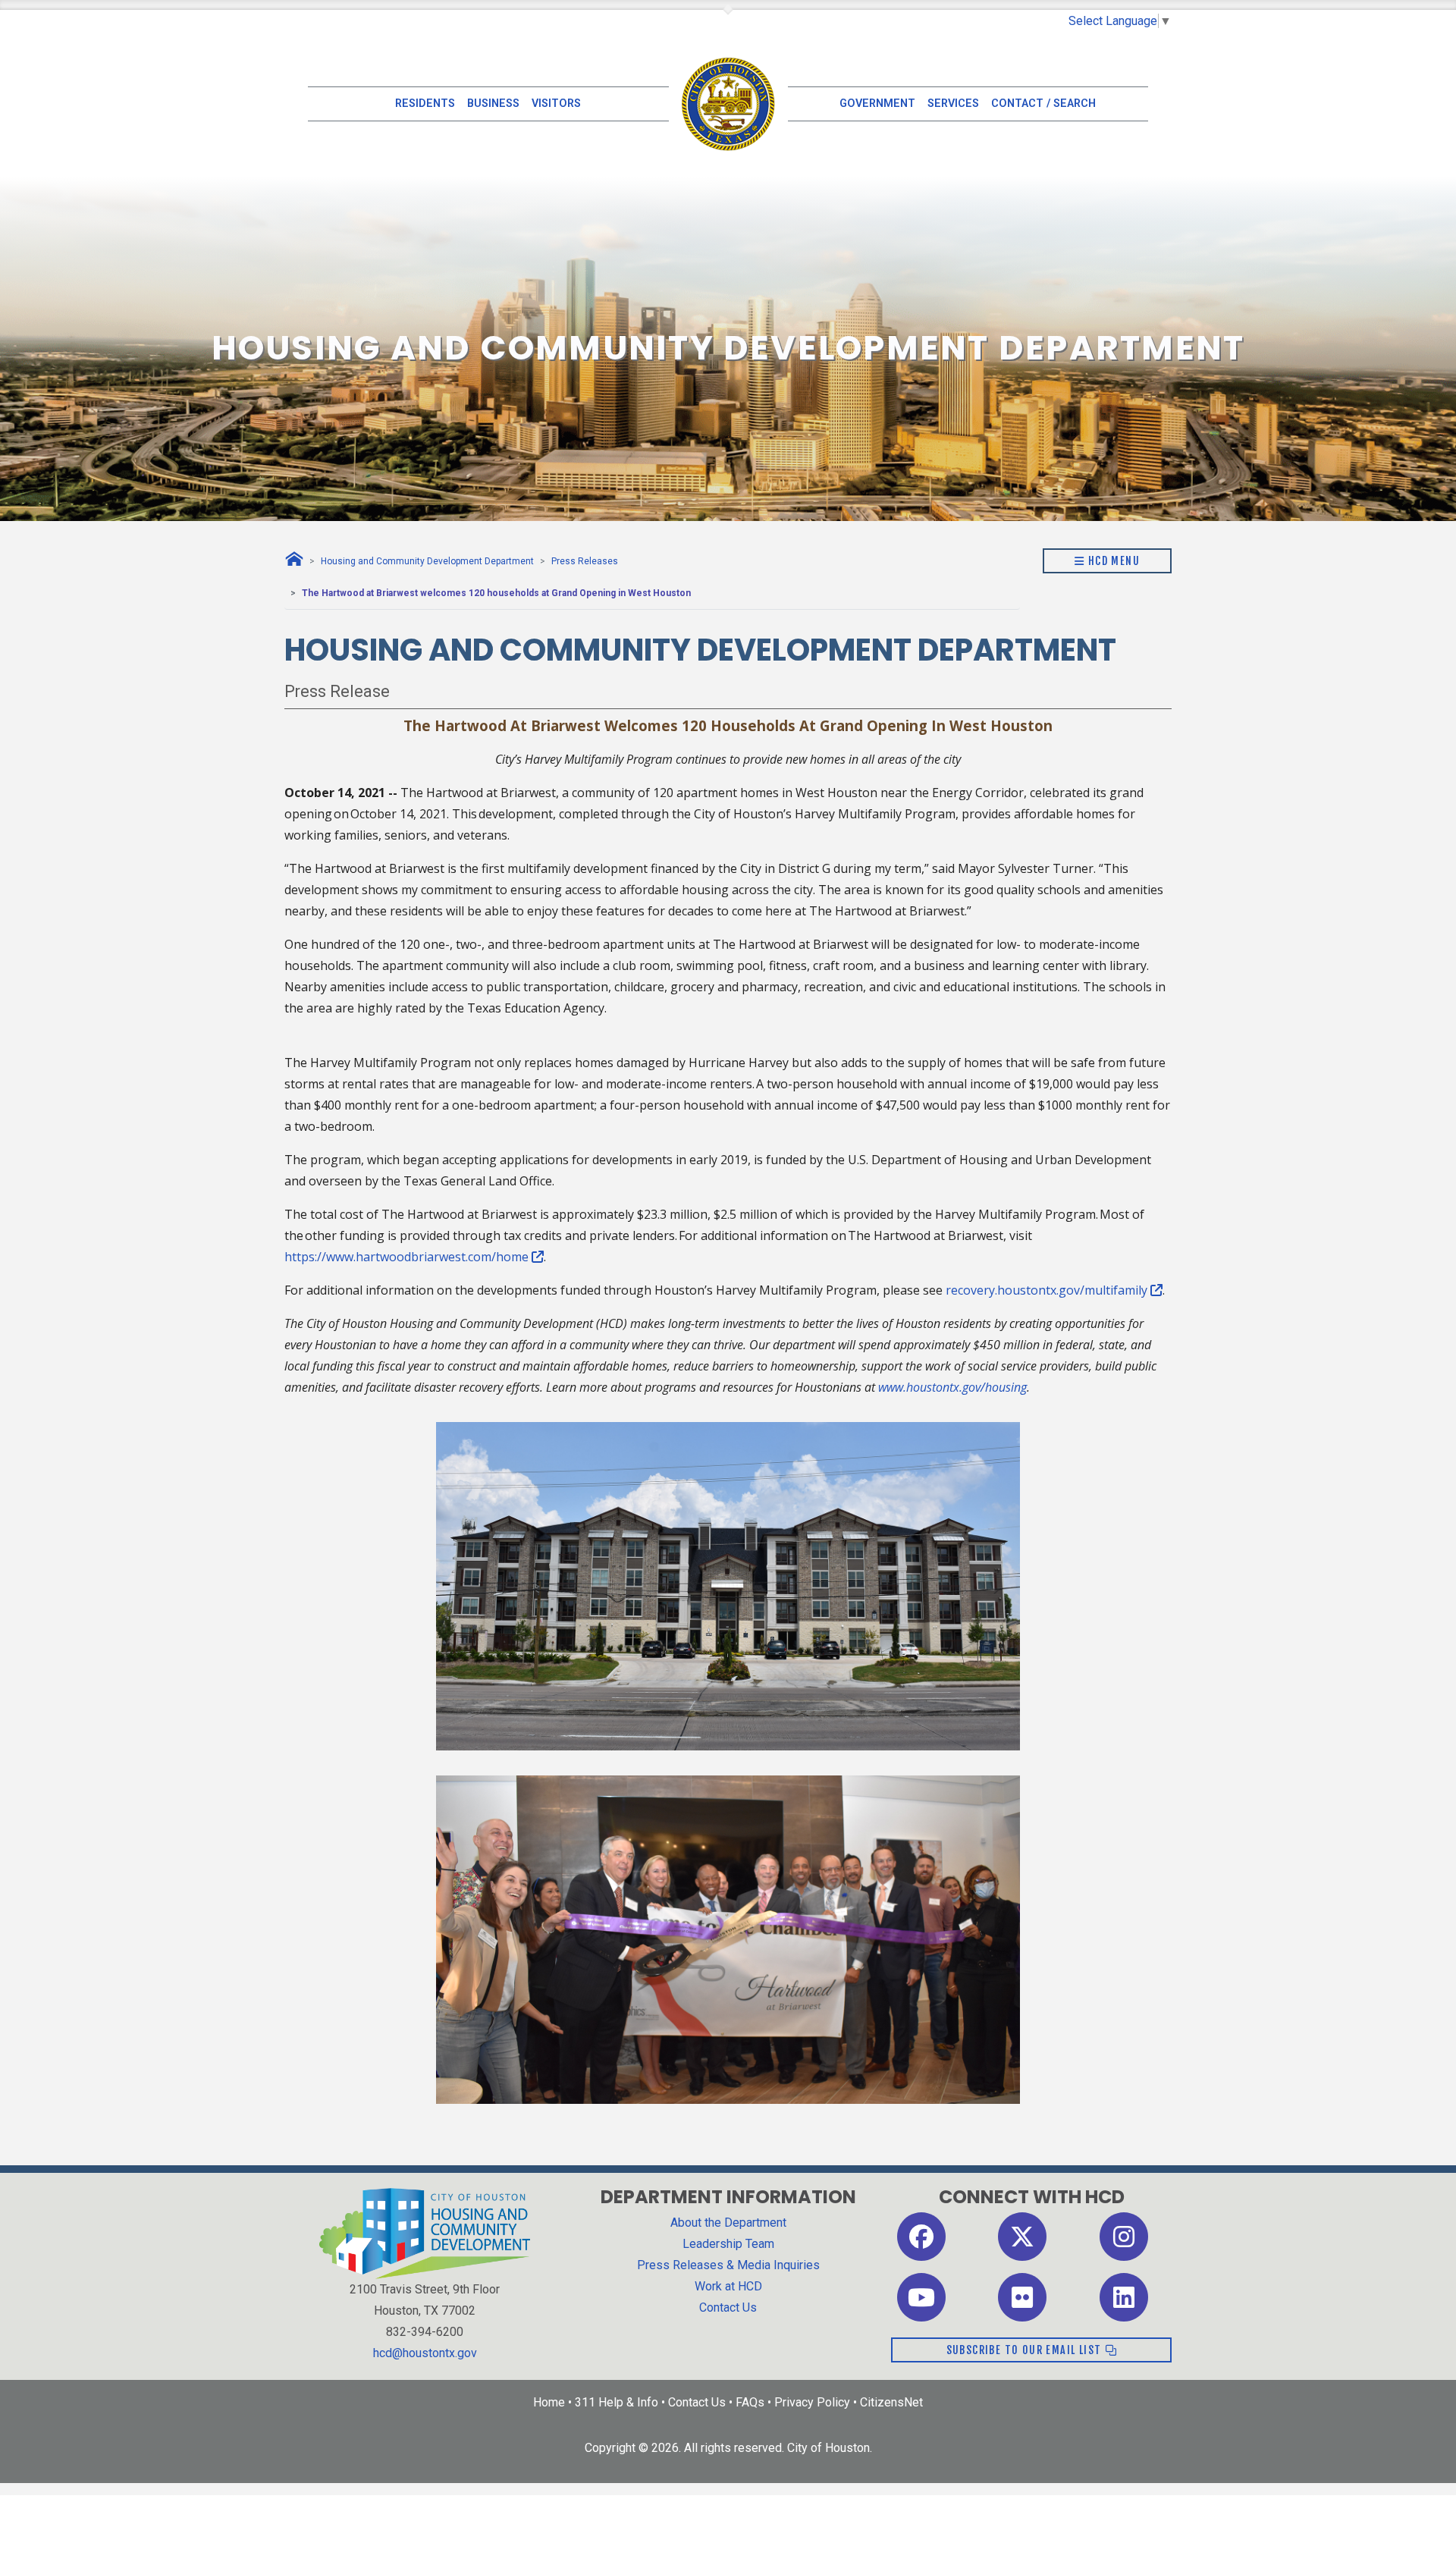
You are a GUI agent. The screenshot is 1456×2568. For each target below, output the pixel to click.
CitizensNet (891, 2402)
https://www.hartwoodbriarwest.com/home (408, 1257)
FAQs (750, 2402)
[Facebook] (921, 2235)
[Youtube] (921, 2296)
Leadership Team (728, 2244)
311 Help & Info (617, 2402)
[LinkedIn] (1124, 2296)
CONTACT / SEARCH (1043, 104)
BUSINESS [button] (493, 104)
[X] (1022, 2235)
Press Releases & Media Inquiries (728, 2265)
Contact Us (728, 2307)
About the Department (728, 2223)
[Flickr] (1022, 2296)
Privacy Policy (812, 2402)
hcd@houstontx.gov (425, 2353)
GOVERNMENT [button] (877, 104)
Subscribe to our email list (1026, 2350)
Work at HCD (728, 2286)
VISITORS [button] (556, 104)
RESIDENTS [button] (425, 104)
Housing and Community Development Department (427, 561)
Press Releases (585, 561)
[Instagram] (1124, 2235)
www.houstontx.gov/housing (952, 1387)
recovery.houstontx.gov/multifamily (1048, 1290)
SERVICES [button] (953, 104)
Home (549, 2402)
